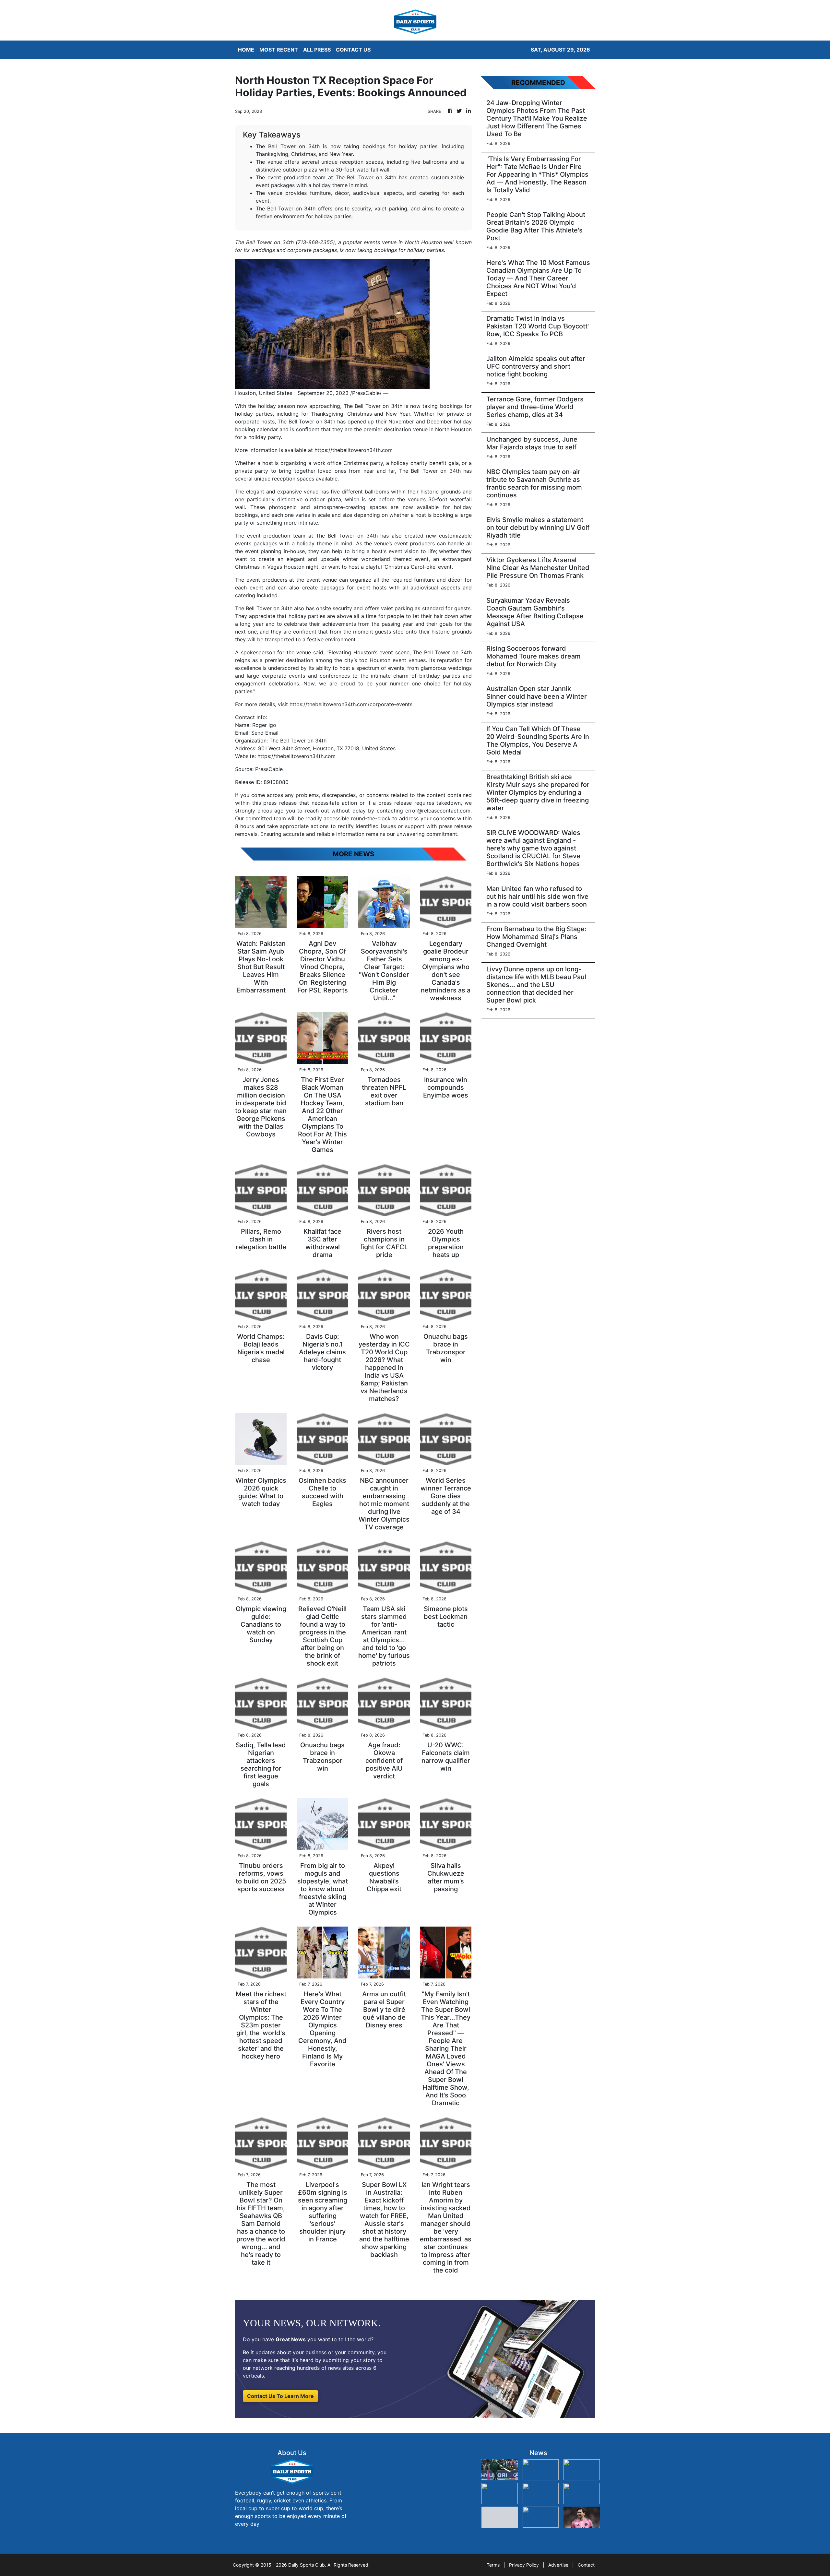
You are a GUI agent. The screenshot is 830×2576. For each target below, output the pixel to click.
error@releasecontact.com (438, 811)
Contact (586, 2565)
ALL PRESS (317, 50)
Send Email (265, 733)
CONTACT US (353, 50)
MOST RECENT (279, 50)
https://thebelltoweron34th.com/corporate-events (351, 704)
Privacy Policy (524, 2565)
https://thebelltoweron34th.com (354, 450)
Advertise (558, 2565)
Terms (493, 2565)
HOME (246, 50)
